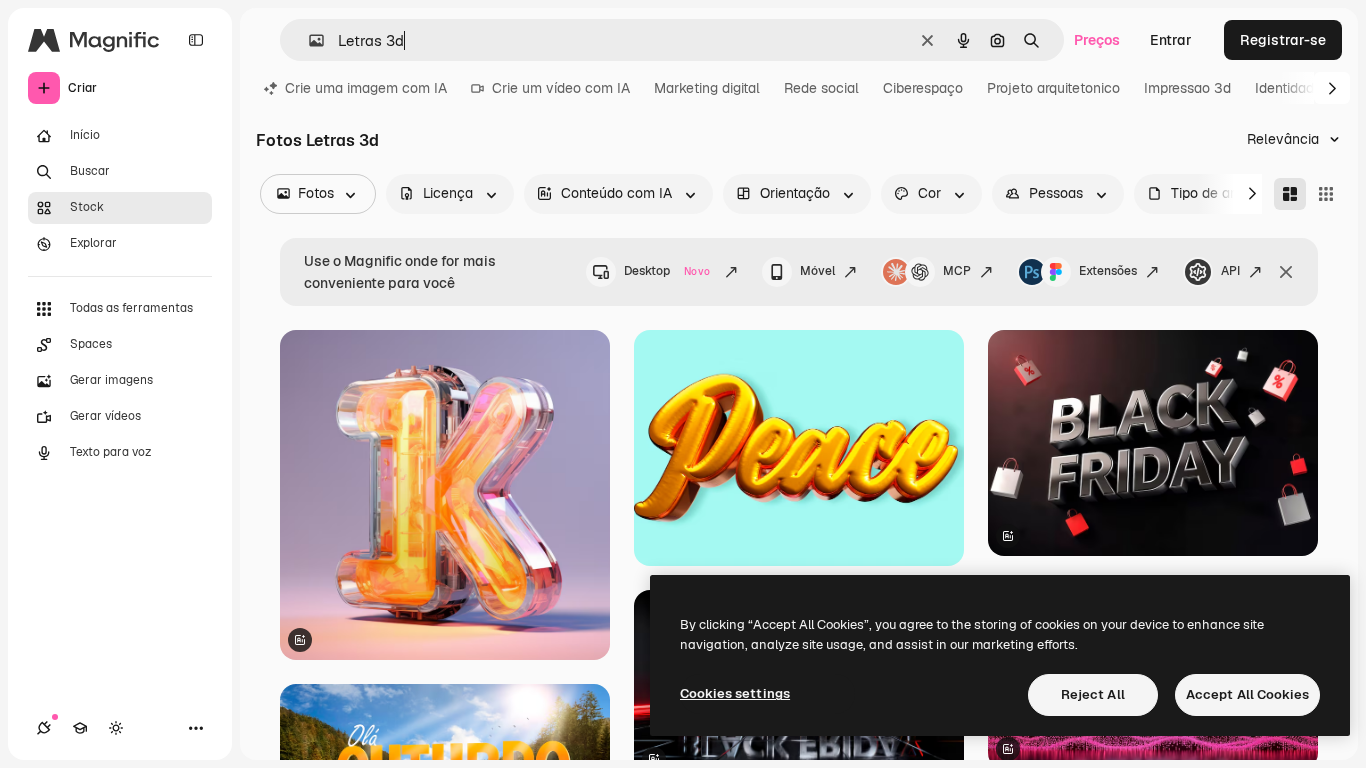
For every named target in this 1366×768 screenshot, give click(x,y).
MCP (957, 271)
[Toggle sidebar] (196, 40)
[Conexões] (44, 728)
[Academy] (80, 728)
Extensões (1108, 271)
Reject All (1093, 694)
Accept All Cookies (1247, 694)
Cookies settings (735, 693)
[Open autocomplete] (308, 40)
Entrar (1171, 40)
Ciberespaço (923, 88)
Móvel (817, 271)
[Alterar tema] (116, 728)
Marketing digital (707, 88)
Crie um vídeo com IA (561, 88)
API (1230, 271)
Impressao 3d (1187, 88)
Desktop (667, 271)
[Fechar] (1286, 272)
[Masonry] (1290, 194)
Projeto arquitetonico (1053, 88)
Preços (1097, 40)
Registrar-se (1283, 40)
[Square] (1326, 194)
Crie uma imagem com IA (366, 88)
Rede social (821, 88)
